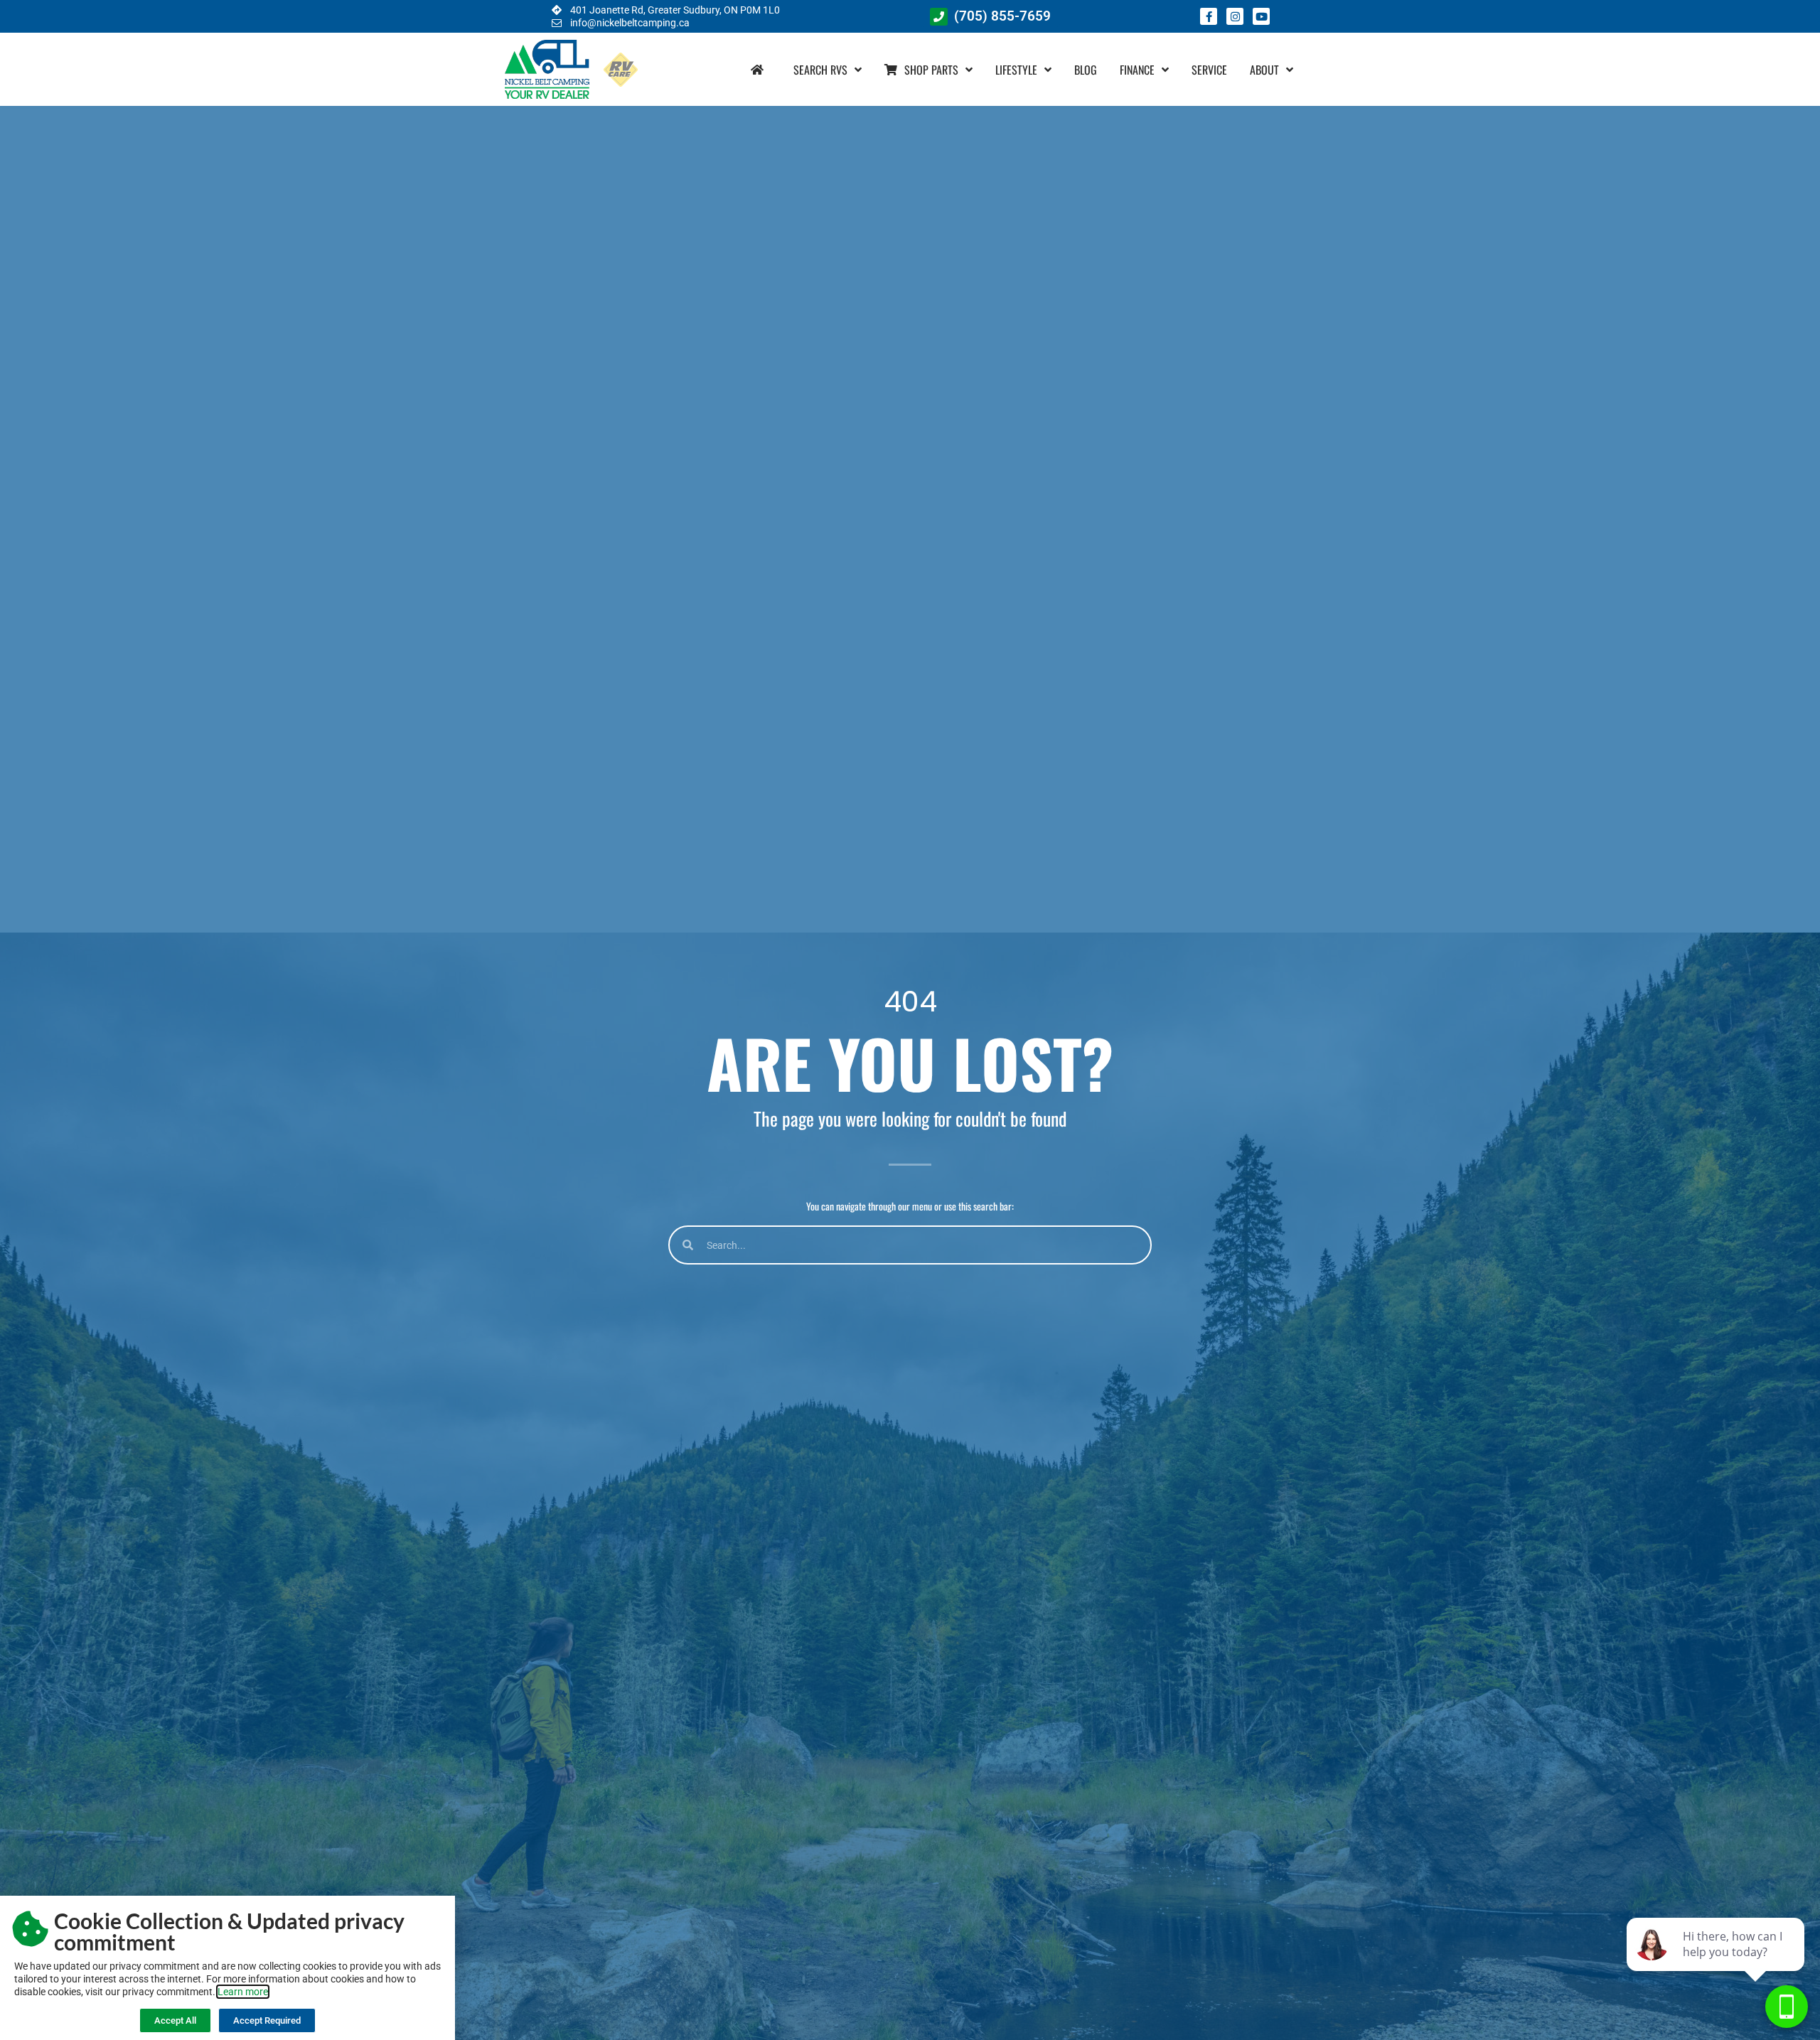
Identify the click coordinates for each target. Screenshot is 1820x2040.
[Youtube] (1261, 16)
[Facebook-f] (1209, 16)
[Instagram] (1235, 16)
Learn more (243, 1992)
